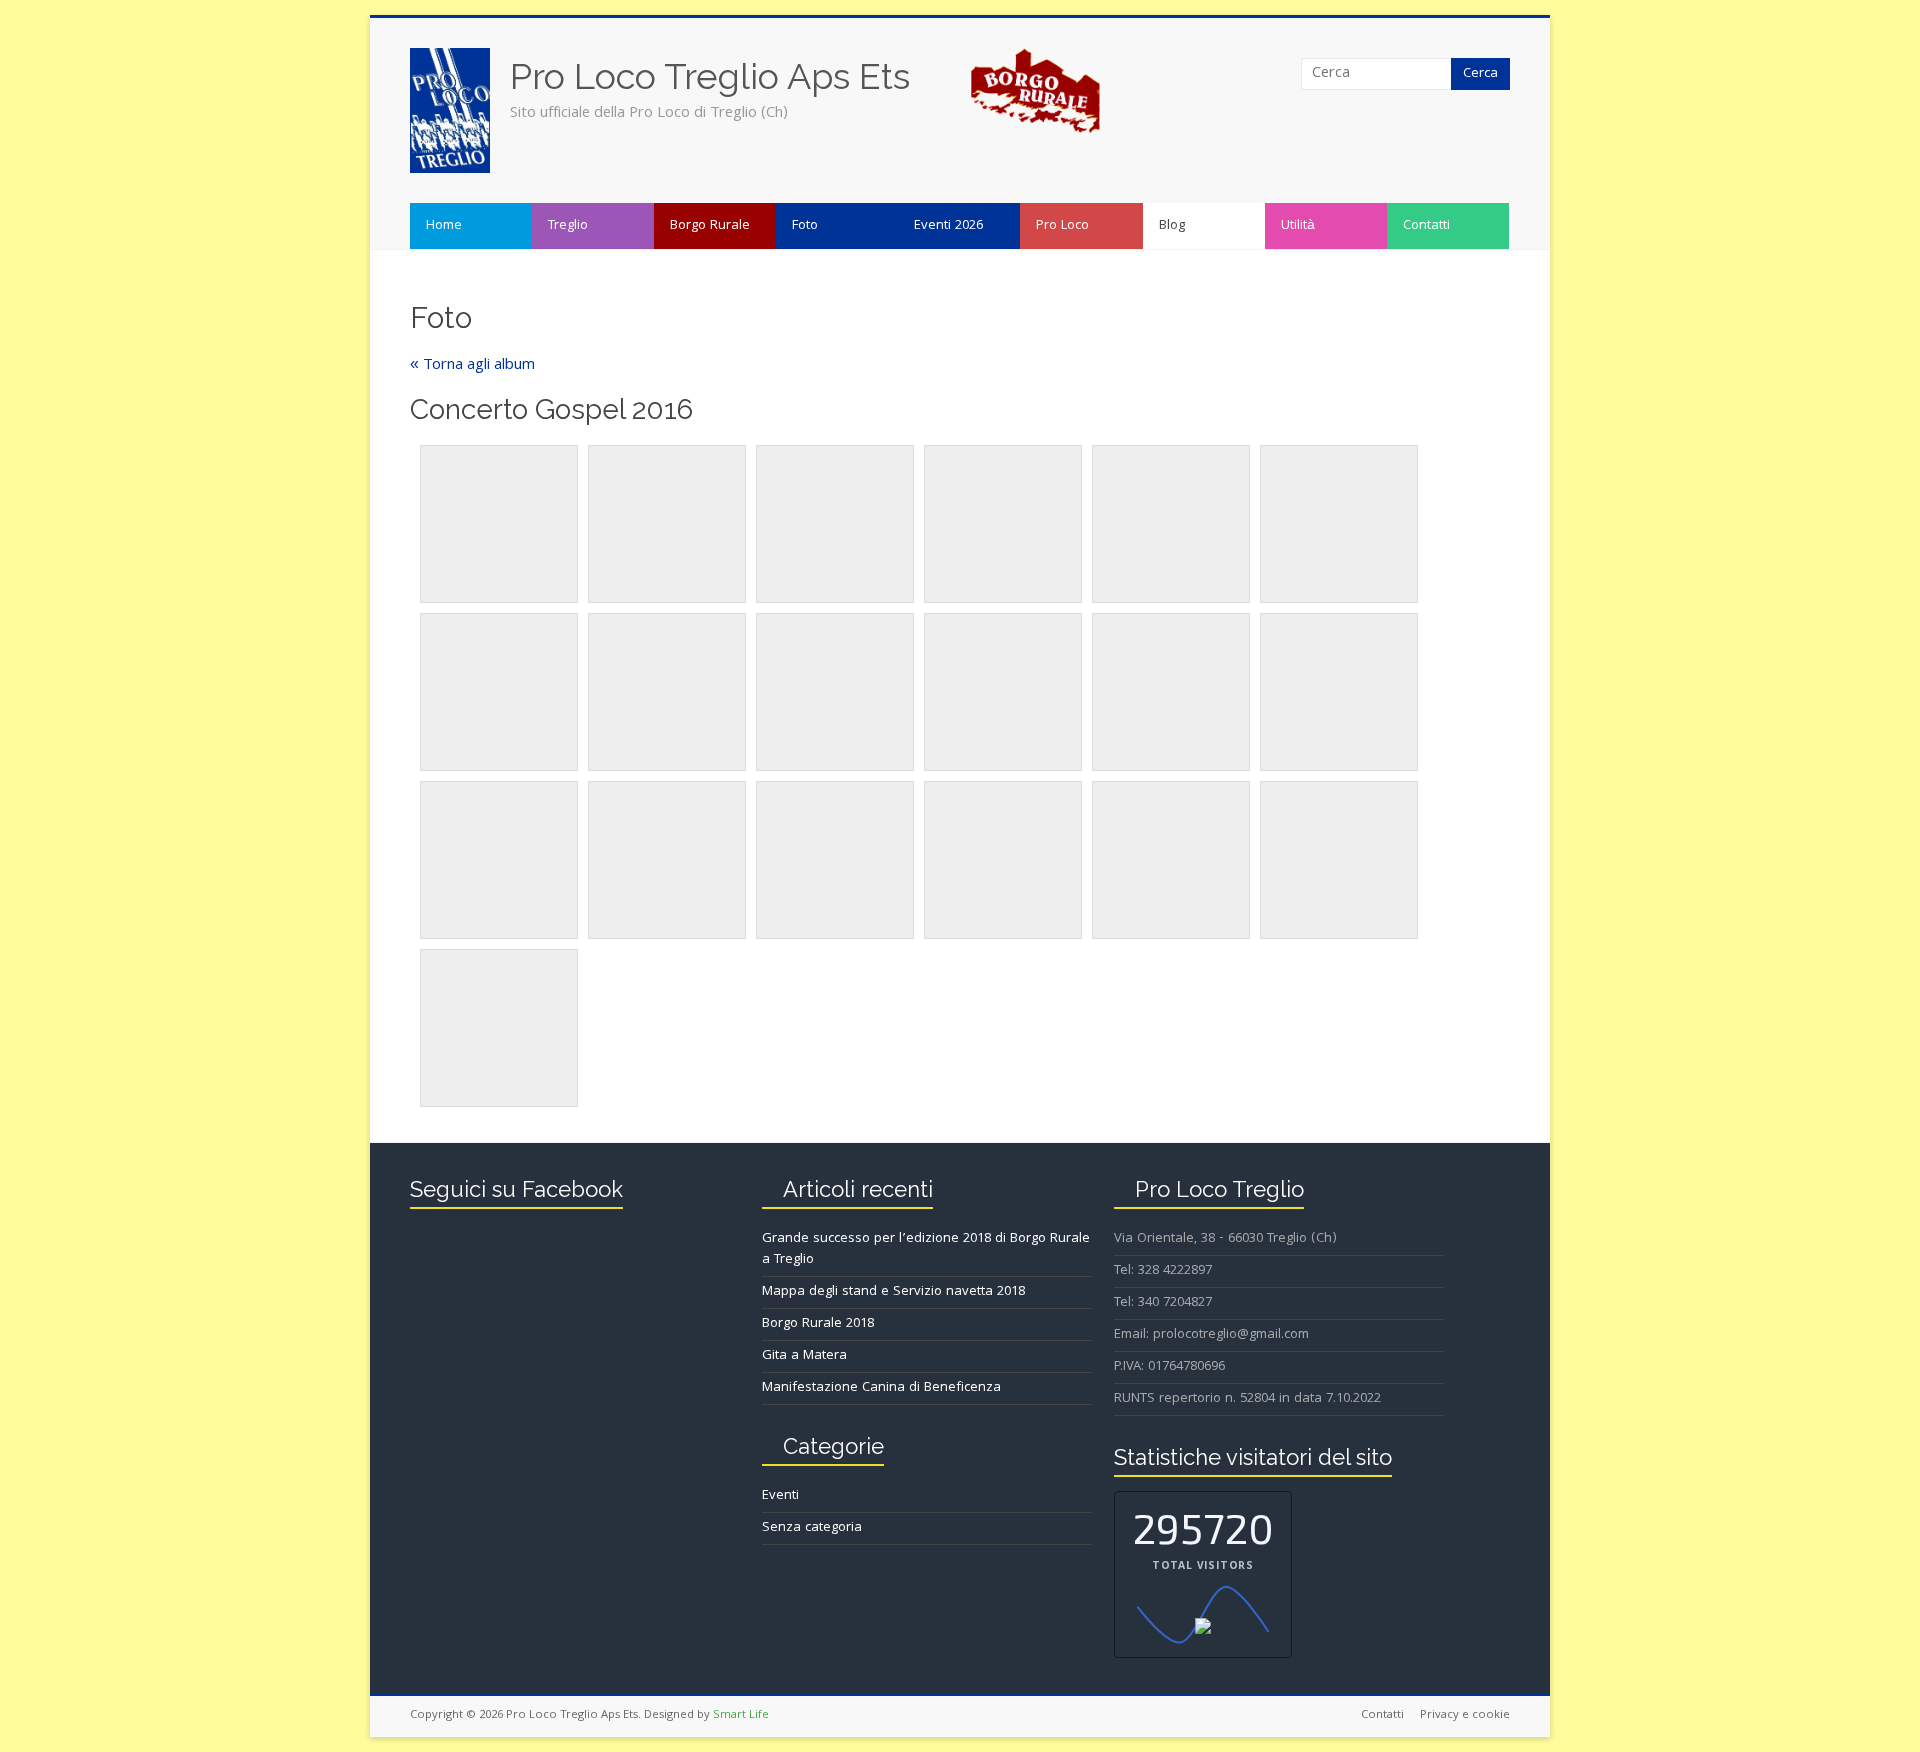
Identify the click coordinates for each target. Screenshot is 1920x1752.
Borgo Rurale (710, 226)
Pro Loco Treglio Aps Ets (710, 76)
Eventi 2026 (948, 226)
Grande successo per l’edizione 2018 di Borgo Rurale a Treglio (926, 1249)
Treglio (568, 226)
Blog (1172, 226)
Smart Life (741, 1715)
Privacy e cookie (1465, 1715)
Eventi (780, 1496)
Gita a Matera (804, 1356)
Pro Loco (1062, 226)
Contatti (1426, 226)
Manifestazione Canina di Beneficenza (881, 1388)
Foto (805, 226)
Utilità (1298, 226)
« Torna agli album (472, 366)
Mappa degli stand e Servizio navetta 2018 (893, 1292)
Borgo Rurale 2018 (818, 1324)
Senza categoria (812, 1528)
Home (444, 226)
